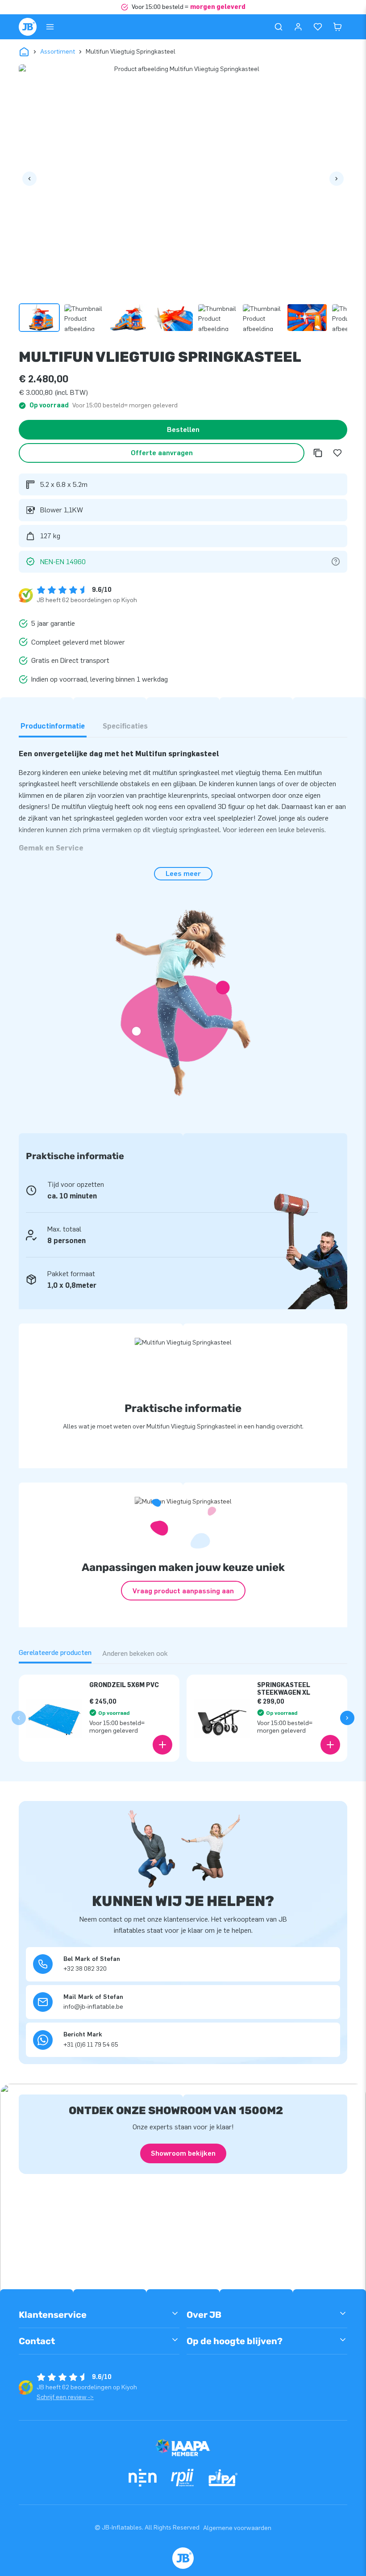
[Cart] (337, 27)
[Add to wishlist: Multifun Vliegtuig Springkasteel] (337, 453)
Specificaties (125, 726)
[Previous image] (29, 179)
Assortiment (58, 52)
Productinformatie (53, 726)
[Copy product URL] (318, 453)
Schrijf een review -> (65, 2397)
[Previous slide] (19, 1718)
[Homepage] (28, 27)
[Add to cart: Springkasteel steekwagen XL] (330, 1745)
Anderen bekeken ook (135, 1653)
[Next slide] (347, 1718)
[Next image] (337, 179)
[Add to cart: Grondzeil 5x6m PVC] (162, 1745)
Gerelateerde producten (55, 1652)
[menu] (50, 27)
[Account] (298, 27)
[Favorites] (318, 27)
